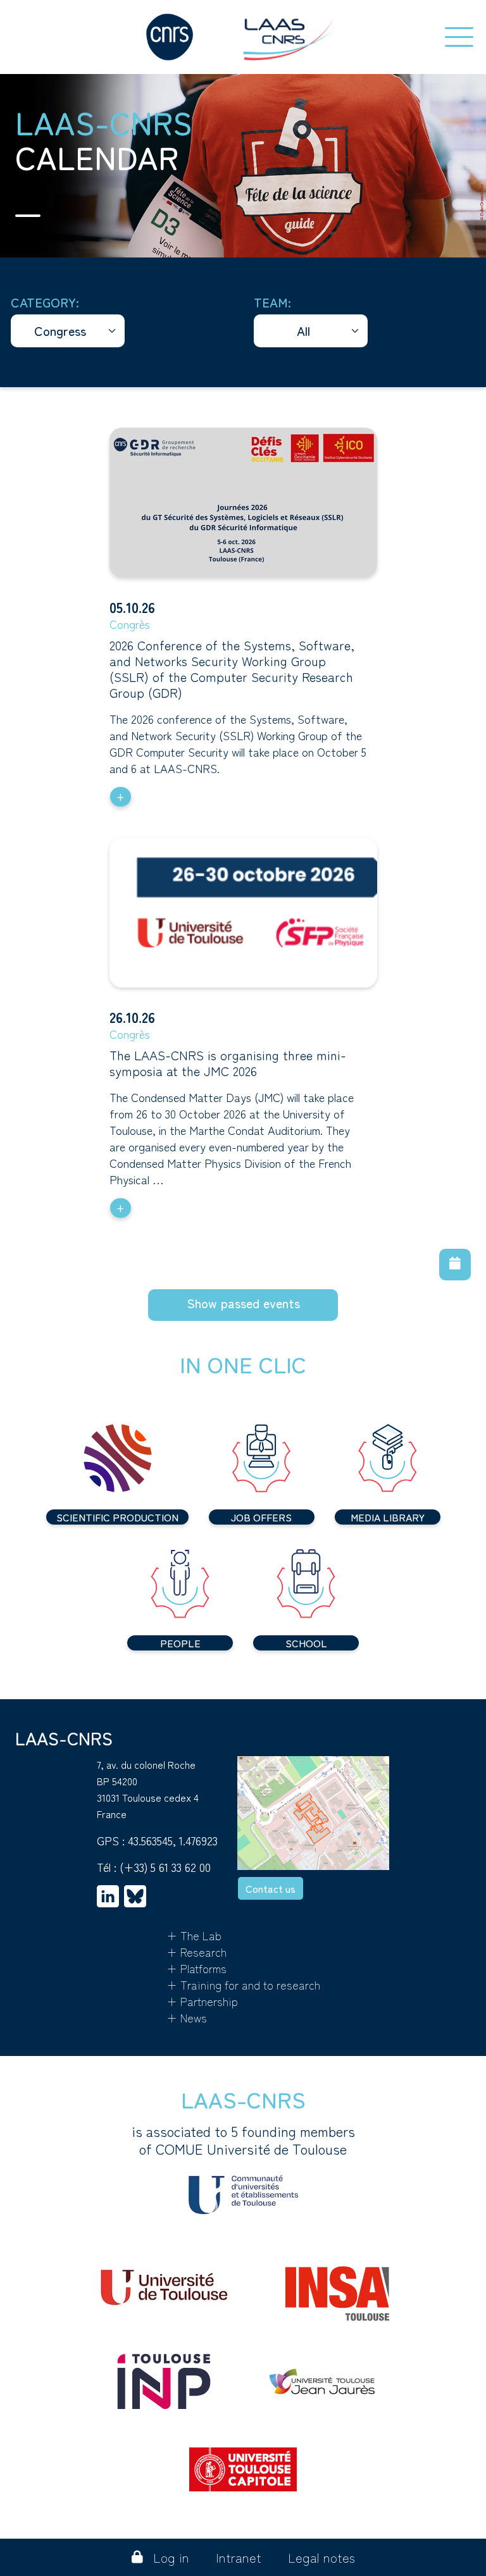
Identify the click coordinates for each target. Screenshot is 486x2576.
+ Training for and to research (243, 1985)
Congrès (130, 624)
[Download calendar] (455, 1265)
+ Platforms (196, 1968)
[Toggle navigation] (459, 37)
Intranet (239, 2557)
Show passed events (243, 1303)
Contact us (271, 1888)
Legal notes (321, 2557)
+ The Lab (194, 1935)
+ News (187, 2017)
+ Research (196, 1952)
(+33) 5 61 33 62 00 (165, 1867)
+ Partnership (202, 2001)
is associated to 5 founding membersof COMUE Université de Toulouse (243, 2140)
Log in (171, 2557)
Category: (45, 302)
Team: (272, 302)
